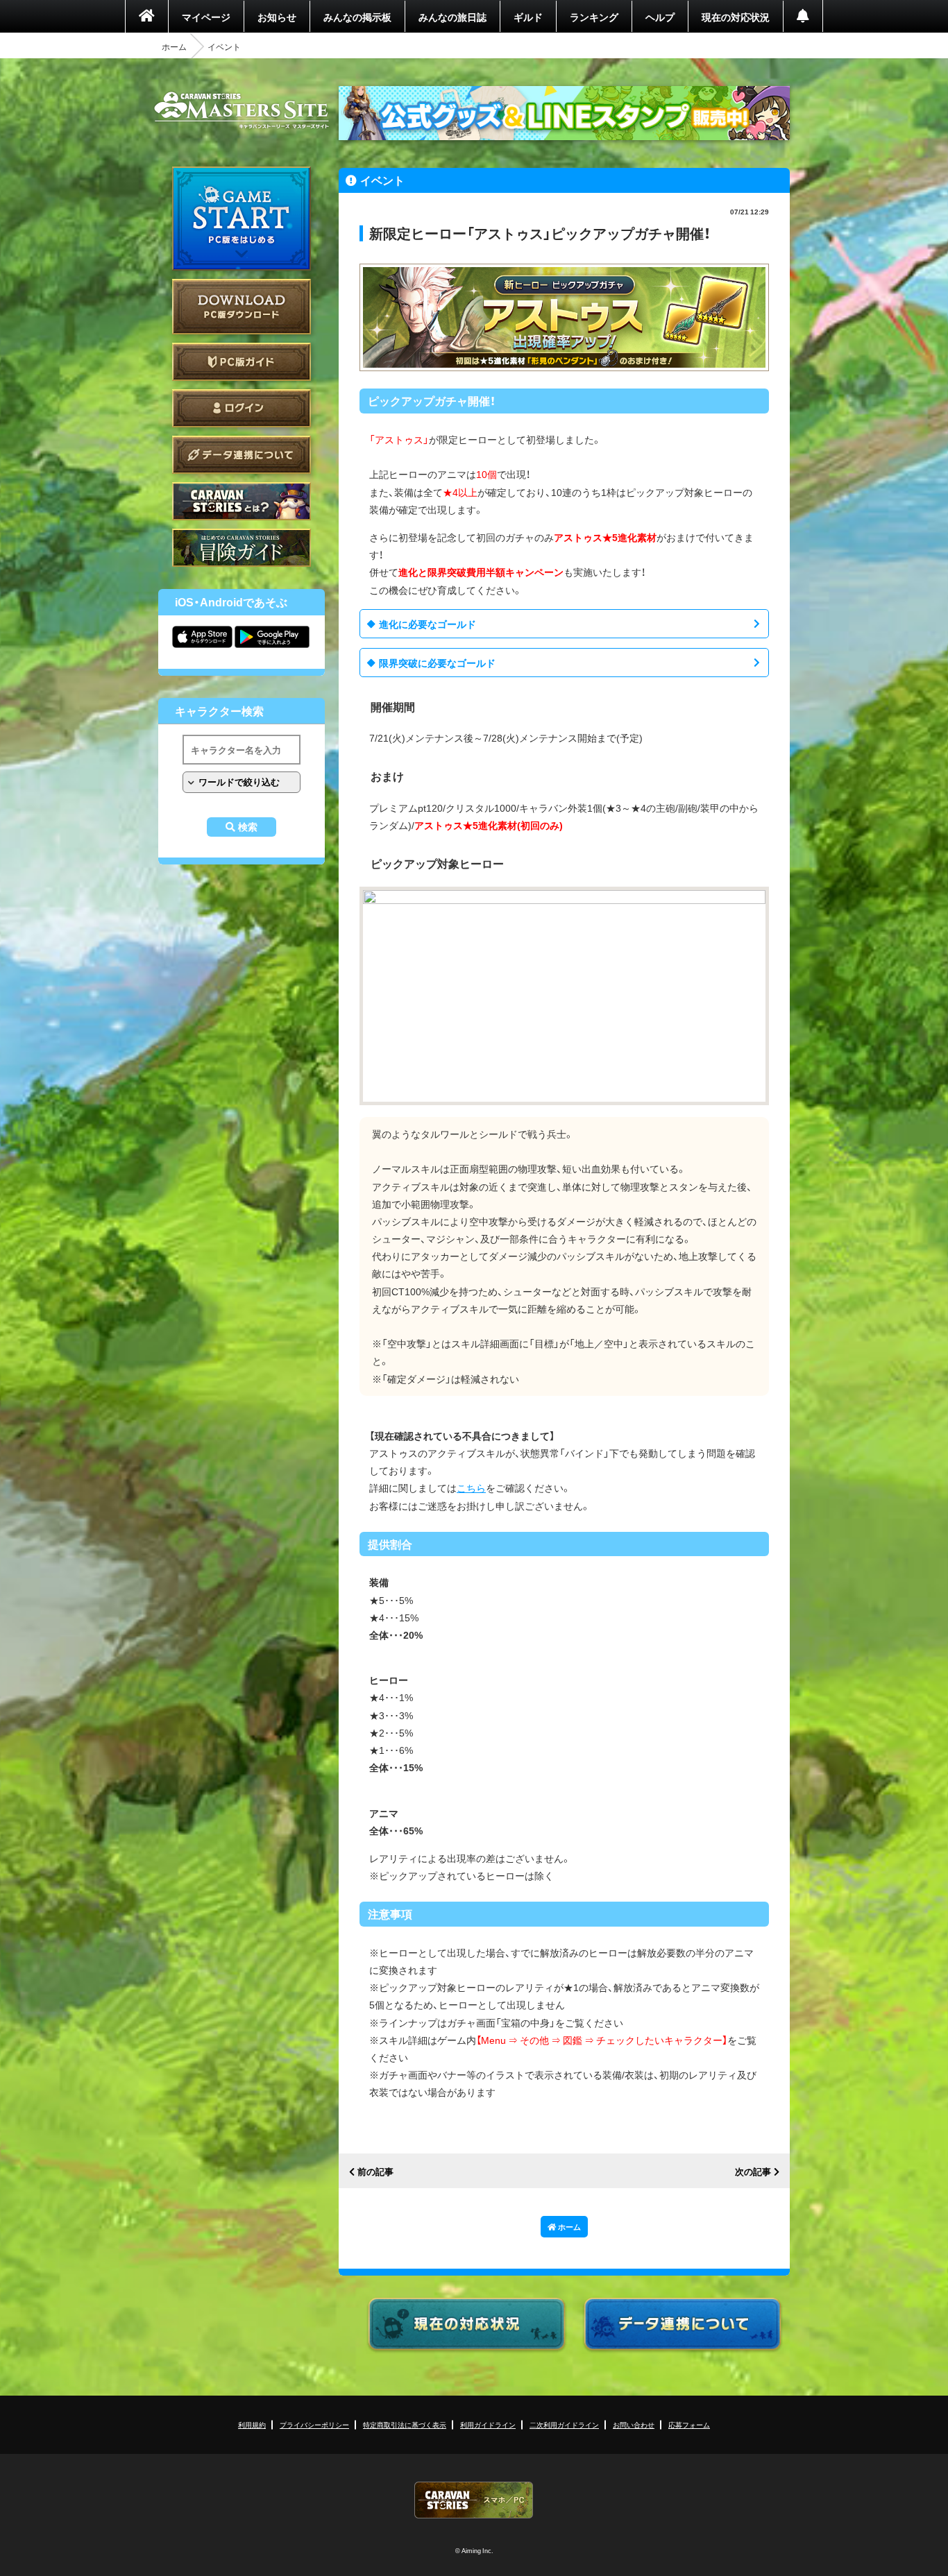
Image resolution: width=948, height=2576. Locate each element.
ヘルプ (660, 17)
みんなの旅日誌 (452, 17)
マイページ (206, 17)
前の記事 (375, 2172)
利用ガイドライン (488, 2424)
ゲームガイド (242, 548)
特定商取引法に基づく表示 (405, 2424)
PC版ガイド (242, 362)
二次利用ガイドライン (564, 2424)
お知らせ (277, 17)
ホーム (174, 46)
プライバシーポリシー (314, 2424)
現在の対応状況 (736, 17)
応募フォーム (689, 2424)
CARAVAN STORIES (474, 2500)
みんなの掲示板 (357, 17)
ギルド (528, 17)
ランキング (594, 17)
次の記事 (753, 2172)
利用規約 (252, 2424)
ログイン (242, 408)
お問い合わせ (634, 2424)
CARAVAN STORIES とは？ (242, 501)
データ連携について (242, 455)
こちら (471, 1487)
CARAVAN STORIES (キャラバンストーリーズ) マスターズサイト (242, 110)
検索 (248, 827)
